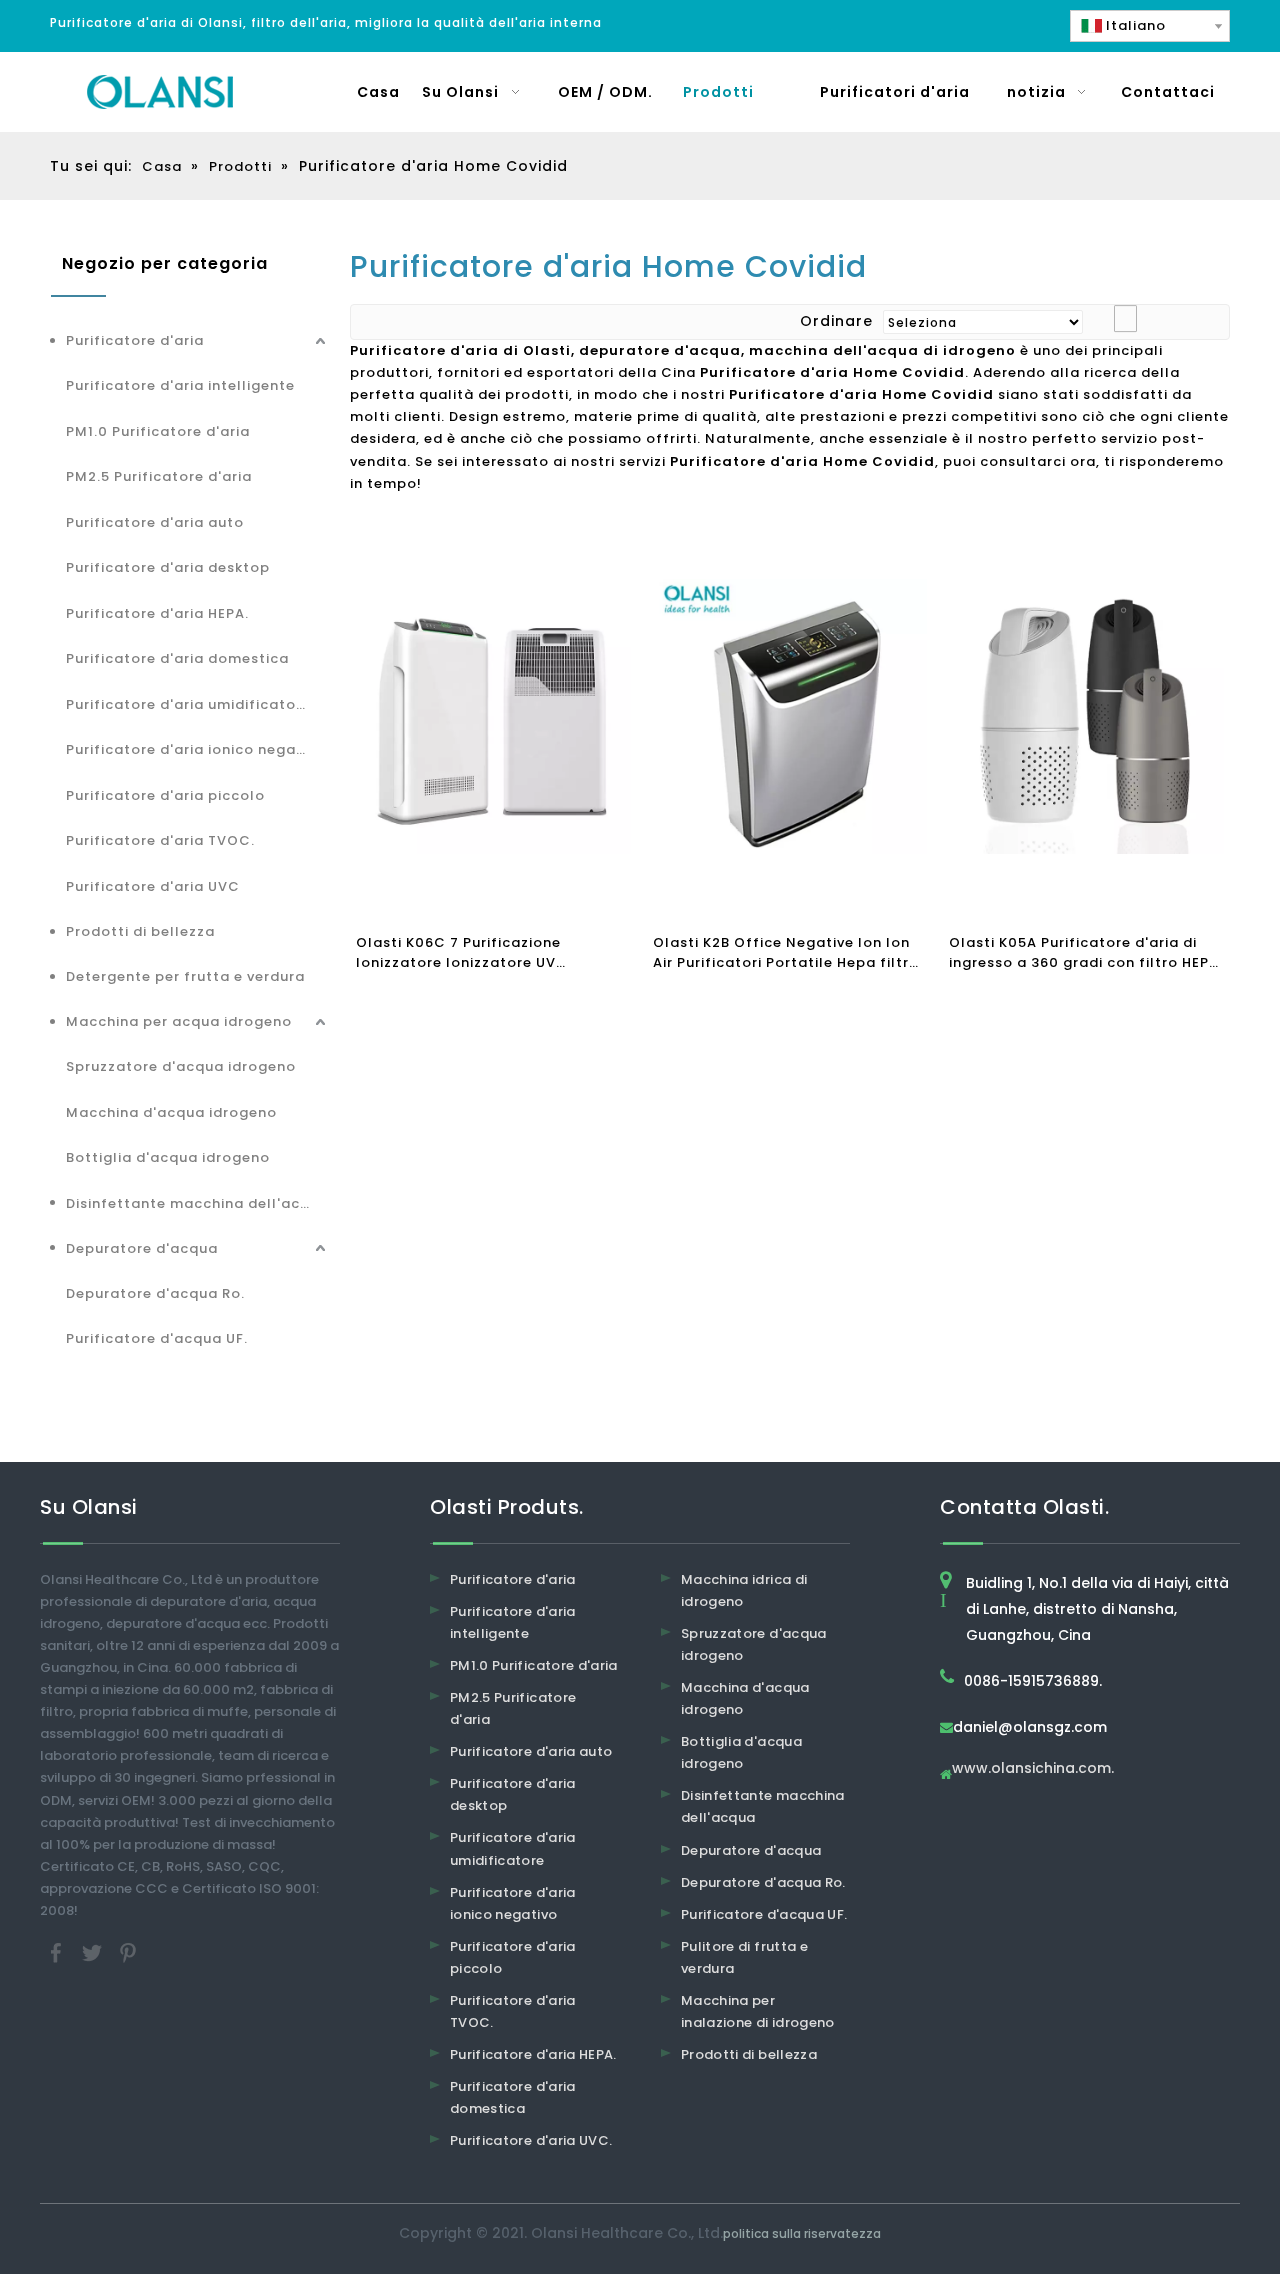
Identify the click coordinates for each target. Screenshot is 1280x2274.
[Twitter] (94, 1952)
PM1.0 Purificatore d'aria (158, 431)
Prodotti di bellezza (140, 931)
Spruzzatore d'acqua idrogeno (181, 1066)
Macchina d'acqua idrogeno (171, 1112)
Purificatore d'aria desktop (168, 567)
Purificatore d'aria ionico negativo (195, 749)
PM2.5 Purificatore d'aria (159, 476)
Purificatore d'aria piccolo (165, 795)
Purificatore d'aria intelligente (180, 385)
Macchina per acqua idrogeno (179, 1021)
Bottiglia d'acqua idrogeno (168, 1157)
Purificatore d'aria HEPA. (157, 613)
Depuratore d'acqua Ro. (155, 1293)
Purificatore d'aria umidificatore (188, 704)
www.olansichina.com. (1033, 1769)
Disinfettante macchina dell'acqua (197, 1203)
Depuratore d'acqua (142, 1248)
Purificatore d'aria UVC (153, 886)
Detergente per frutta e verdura (185, 976)
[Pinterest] (128, 1952)
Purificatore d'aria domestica (177, 658)
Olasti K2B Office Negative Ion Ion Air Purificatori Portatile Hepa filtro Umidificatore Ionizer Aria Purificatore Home (786, 953)
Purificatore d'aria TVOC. (160, 840)
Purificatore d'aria (135, 340)
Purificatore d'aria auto (155, 522)
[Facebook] (58, 1952)
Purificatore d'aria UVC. (531, 2140)
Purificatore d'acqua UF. (157, 1338)
